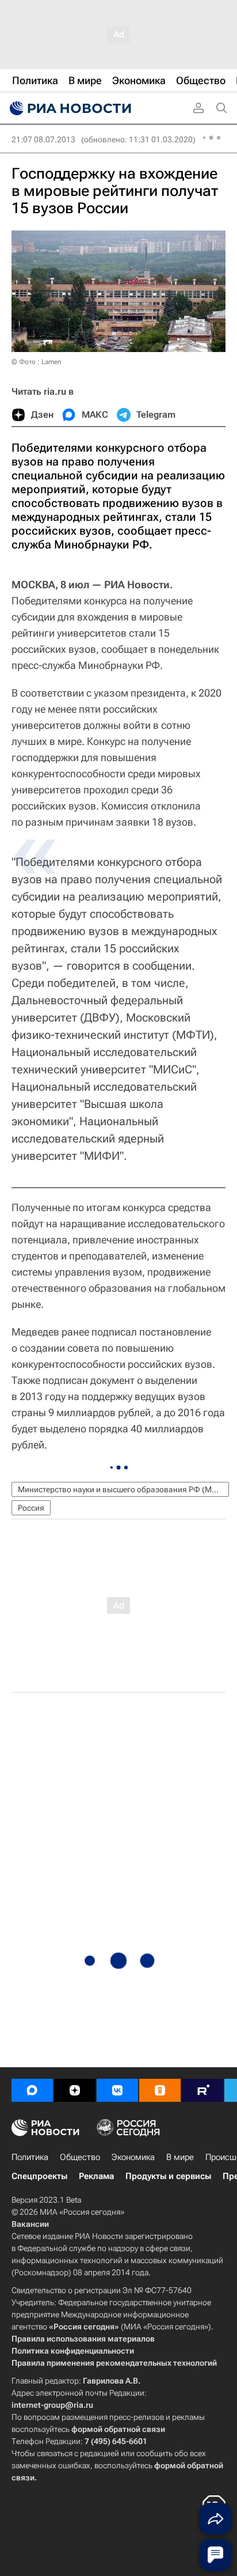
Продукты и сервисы (168, 2176)
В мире (180, 2157)
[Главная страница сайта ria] (69, 108)
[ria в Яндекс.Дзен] (75, 2090)
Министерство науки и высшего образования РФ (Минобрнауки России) (123, 1489)
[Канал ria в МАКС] (32, 2090)
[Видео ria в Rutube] (202, 2090)
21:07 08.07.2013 (43, 139)
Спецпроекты (39, 2176)
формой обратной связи (118, 2429)
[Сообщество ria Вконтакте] (117, 2090)
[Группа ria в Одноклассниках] (160, 2090)
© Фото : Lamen (37, 362)
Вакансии (30, 2224)
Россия (31, 1508)
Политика (30, 2157)
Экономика (133, 2157)
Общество (80, 2157)
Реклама (96, 2176)
